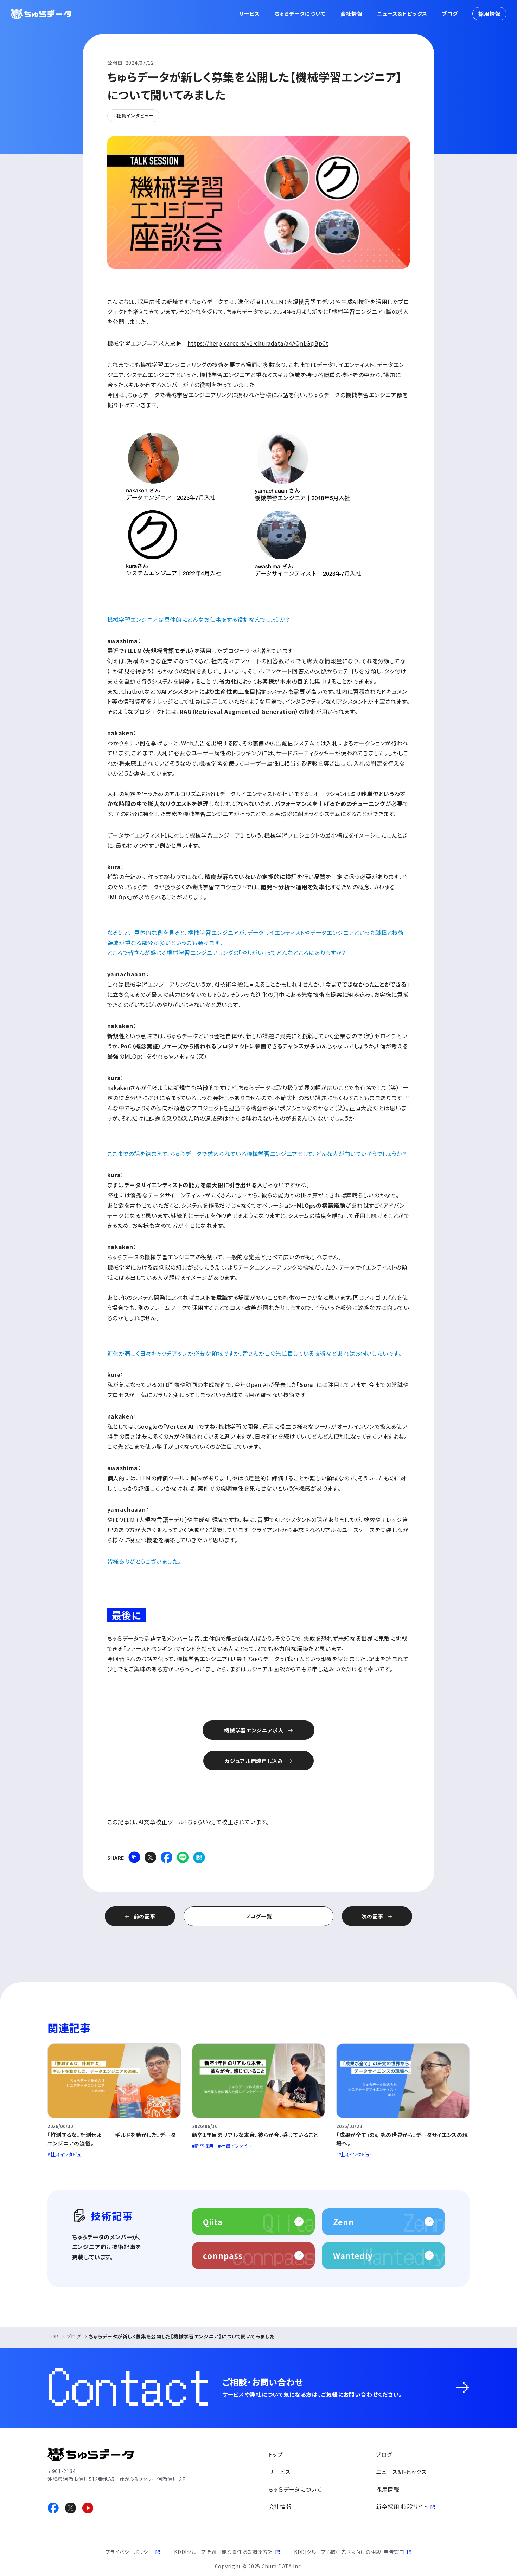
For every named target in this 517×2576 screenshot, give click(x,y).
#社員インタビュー (133, 115)
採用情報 (489, 14)
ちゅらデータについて (300, 14)
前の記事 (145, 1916)
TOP (53, 2336)
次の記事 (373, 1916)
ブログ (450, 14)
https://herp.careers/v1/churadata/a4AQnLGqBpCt (258, 343)
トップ (276, 2454)
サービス (249, 14)
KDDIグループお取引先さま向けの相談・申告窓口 (349, 2552)
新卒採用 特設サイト (402, 2506)
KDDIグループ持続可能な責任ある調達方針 (224, 2552)
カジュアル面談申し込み (254, 1761)
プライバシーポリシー (129, 2552)
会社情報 (352, 14)
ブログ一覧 (259, 1916)
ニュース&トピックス (402, 14)
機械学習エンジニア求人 (254, 1730)
